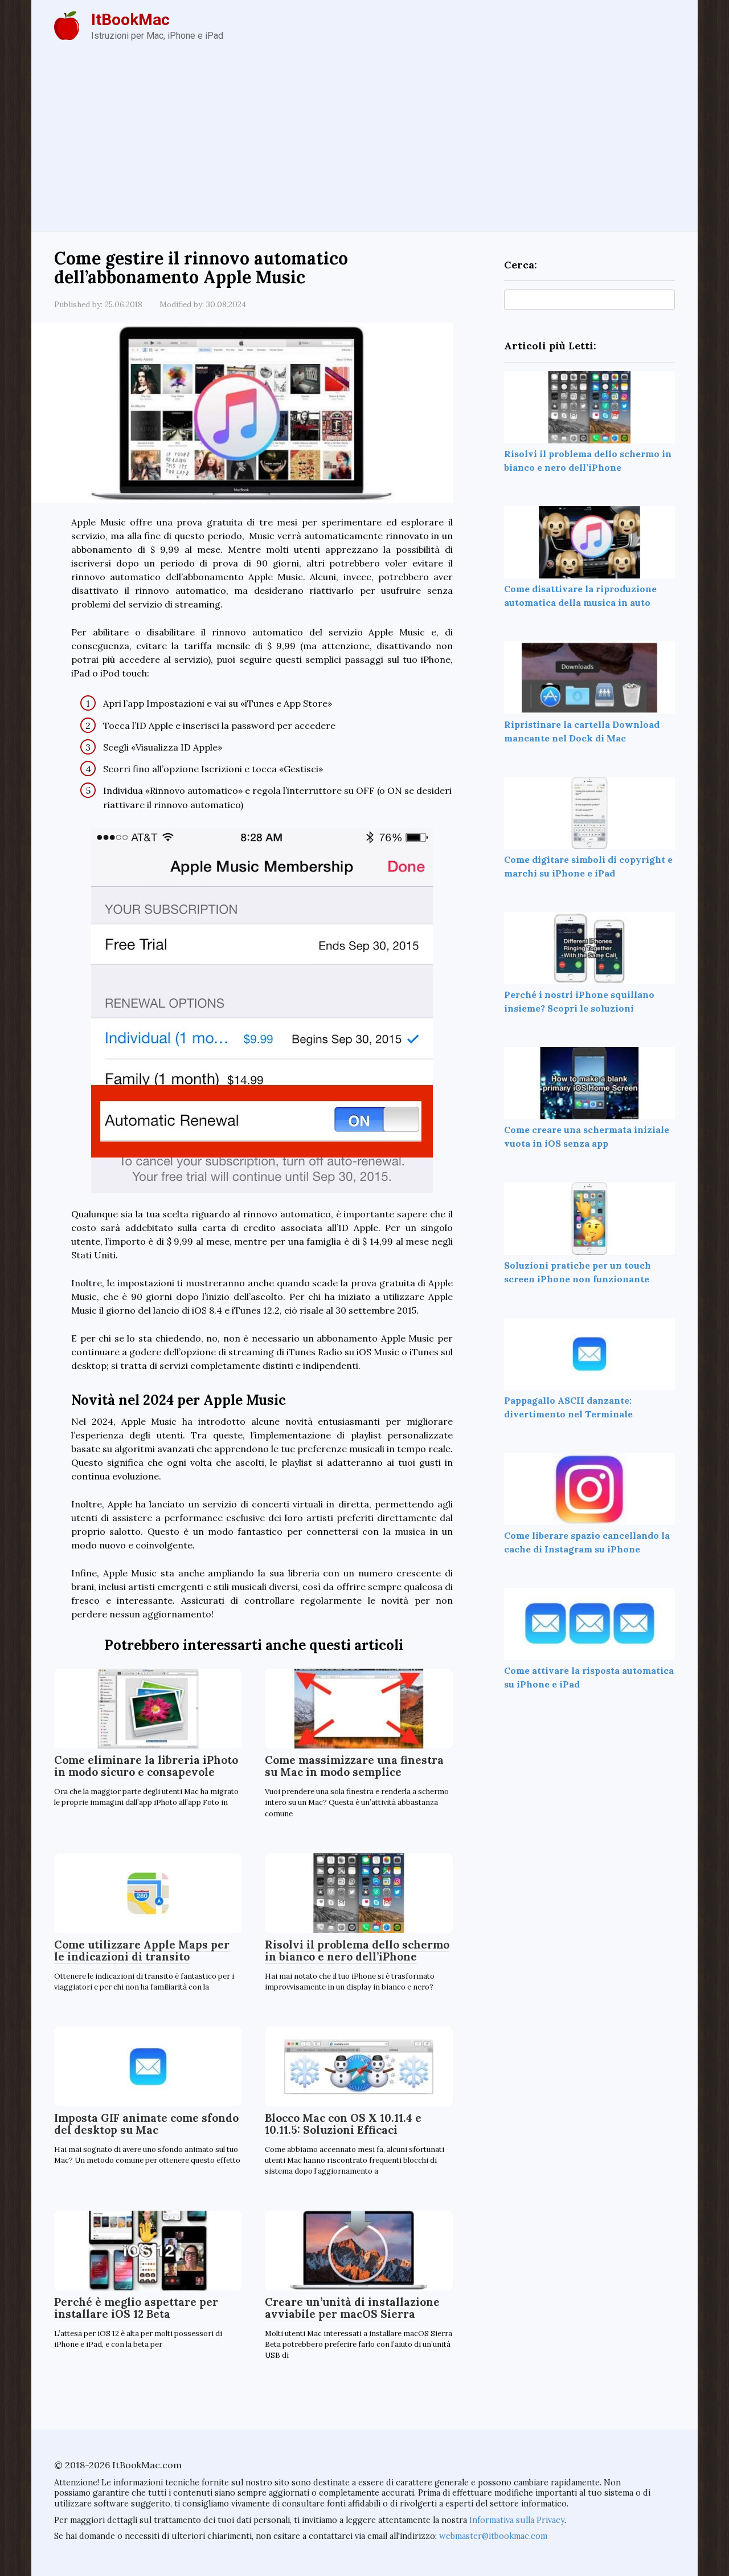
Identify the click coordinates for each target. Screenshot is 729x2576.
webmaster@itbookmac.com (493, 2536)
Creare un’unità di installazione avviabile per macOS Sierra (352, 2308)
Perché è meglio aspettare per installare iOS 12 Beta (136, 2308)
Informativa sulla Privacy (517, 2520)
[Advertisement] (364, 146)
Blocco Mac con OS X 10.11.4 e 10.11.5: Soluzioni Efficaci (343, 2124)
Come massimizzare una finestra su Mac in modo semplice (354, 1766)
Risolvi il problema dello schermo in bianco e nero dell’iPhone (357, 1951)
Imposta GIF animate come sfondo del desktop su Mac (146, 2124)
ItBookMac (130, 20)
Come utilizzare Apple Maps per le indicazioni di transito (142, 1951)
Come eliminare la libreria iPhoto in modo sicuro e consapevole (146, 1766)
